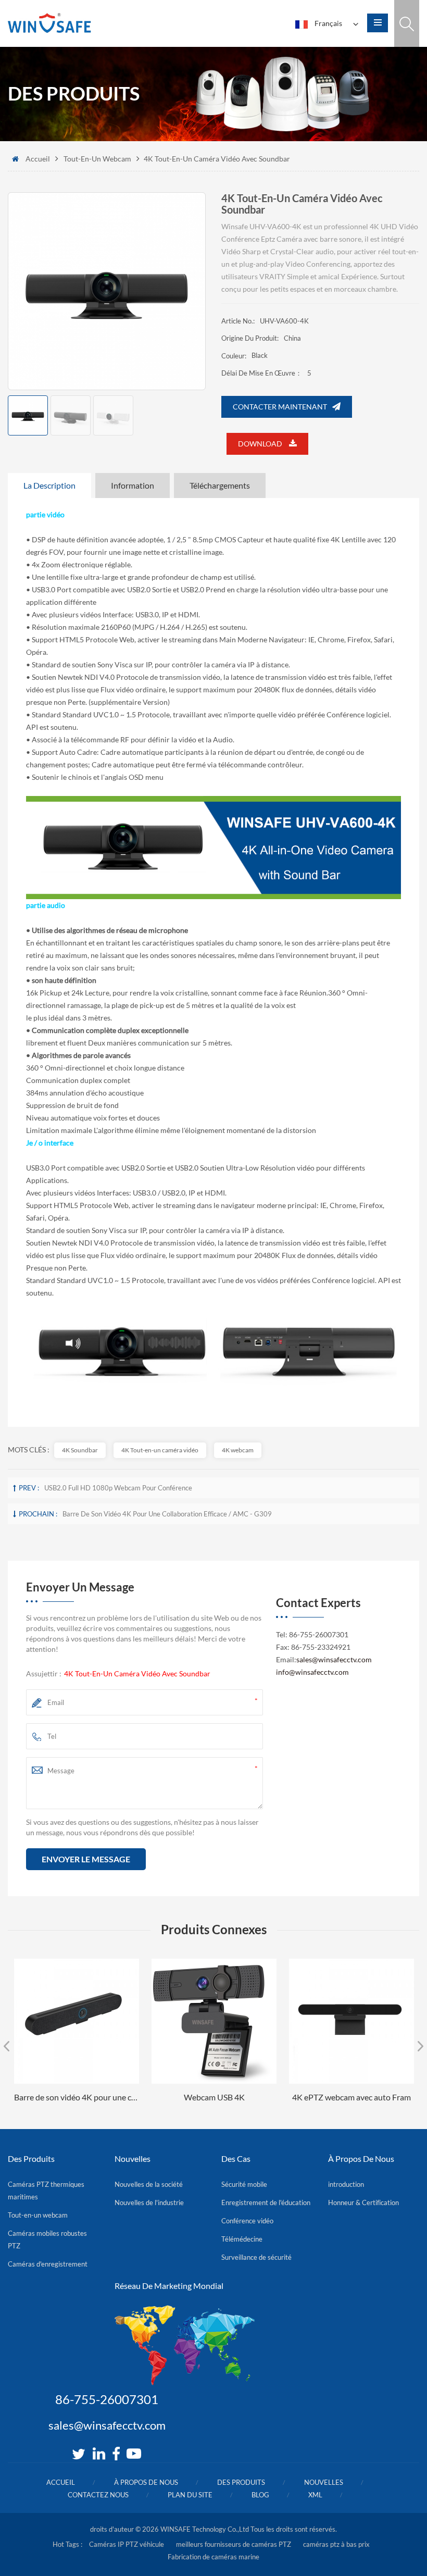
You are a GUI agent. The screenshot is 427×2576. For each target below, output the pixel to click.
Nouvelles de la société (149, 2184)
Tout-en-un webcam (97, 159)
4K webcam (238, 1450)
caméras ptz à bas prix (336, 2544)
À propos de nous (146, 2482)
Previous (7, 2046)
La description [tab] (49, 485)
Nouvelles (324, 2482)
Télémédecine (242, 2239)
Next (420, 2046)
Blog (260, 2495)
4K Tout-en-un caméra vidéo (160, 1450)
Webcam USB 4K (214, 2097)
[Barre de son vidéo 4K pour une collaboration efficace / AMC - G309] (77, 2021)
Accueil (38, 159)
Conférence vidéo (247, 2221)
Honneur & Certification (363, 2202)
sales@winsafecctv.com (334, 1659)
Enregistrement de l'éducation (266, 2202)
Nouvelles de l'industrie (149, 2202)
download (261, 444)
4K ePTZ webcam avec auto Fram (351, 2097)
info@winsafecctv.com (312, 1672)
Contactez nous (98, 2495)
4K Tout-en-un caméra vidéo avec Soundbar (137, 1673)
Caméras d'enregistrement (48, 2264)
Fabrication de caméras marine (213, 2557)
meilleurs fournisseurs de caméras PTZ (234, 2544)
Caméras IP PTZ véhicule (127, 2544)
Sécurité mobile (244, 2184)
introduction (346, 2184)
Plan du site (190, 2495)
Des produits (241, 2482)
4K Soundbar (80, 1450)
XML (315, 2495)
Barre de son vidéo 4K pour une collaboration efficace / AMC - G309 (167, 1514)
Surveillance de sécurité (256, 2257)
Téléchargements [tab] (220, 485)
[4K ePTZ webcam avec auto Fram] (351, 2021)
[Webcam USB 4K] (214, 2021)
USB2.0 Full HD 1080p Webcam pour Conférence (118, 1488)
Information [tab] (133, 485)
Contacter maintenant (280, 407)
